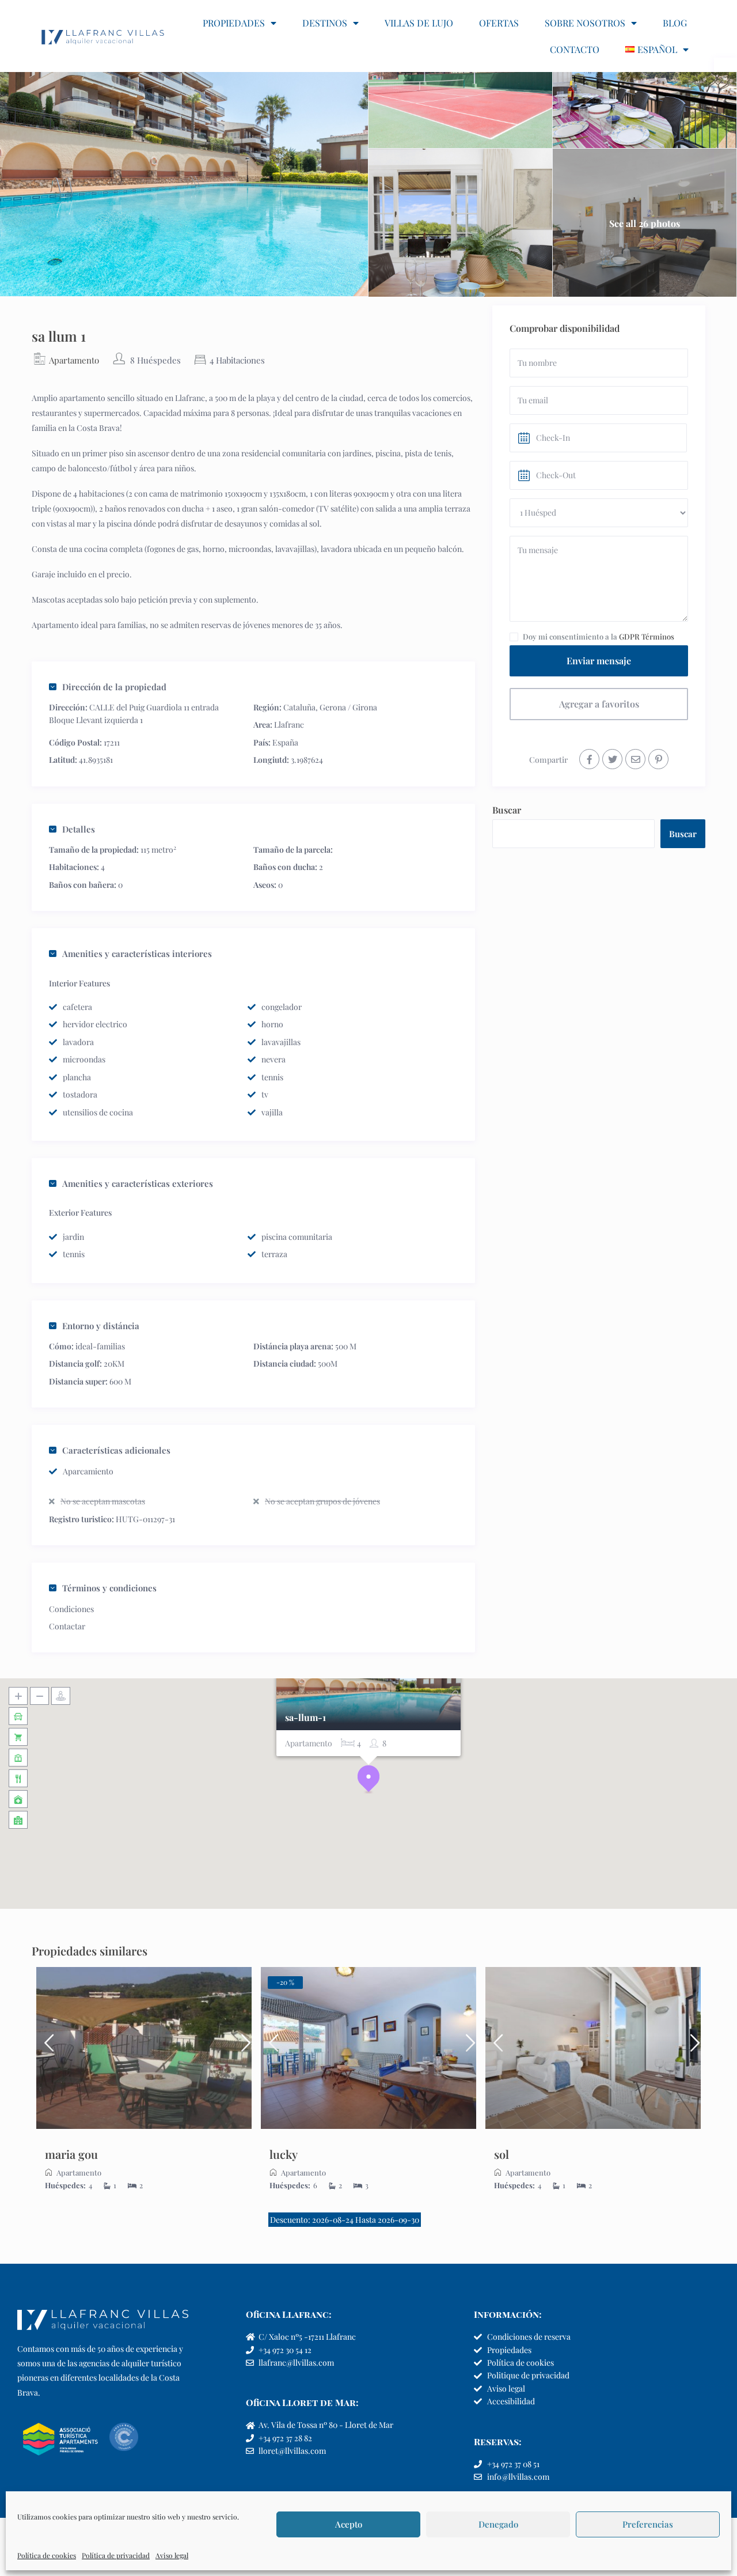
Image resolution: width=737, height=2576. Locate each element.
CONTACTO (575, 49)
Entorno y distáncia (101, 1326)
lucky (284, 2154)
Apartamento (74, 360)
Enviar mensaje (599, 661)
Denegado (498, 2524)
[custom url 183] (271, 2048)
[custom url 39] (103, 36)
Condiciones (71, 1609)
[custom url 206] (691, 2048)
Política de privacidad (116, 2555)
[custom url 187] (593, 2048)
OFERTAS (499, 23)
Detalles (79, 829)
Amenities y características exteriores (138, 1183)
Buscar (507, 810)
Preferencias (648, 2524)
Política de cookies (47, 2555)
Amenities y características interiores (137, 954)
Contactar (67, 1626)
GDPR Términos (647, 636)
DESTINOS (325, 23)
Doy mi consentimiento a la (599, 636)
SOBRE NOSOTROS (585, 23)
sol (502, 2154)
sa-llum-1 (305, 1718)
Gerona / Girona (348, 707)
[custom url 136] (589, 759)
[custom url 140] (144, 2048)
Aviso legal (172, 2555)
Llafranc (289, 725)
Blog (675, 23)
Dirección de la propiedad (114, 687)
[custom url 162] (368, 2048)
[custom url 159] (242, 2048)
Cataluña (299, 707)
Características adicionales (116, 1450)
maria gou (71, 2154)
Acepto (349, 2524)
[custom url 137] (612, 759)
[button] (368, 1779)
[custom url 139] (658, 759)
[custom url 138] (635, 759)
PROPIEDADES (234, 23)
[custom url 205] (495, 2048)
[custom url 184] (466, 2048)
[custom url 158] (46, 2048)
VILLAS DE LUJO (419, 23)
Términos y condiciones (109, 1588)
